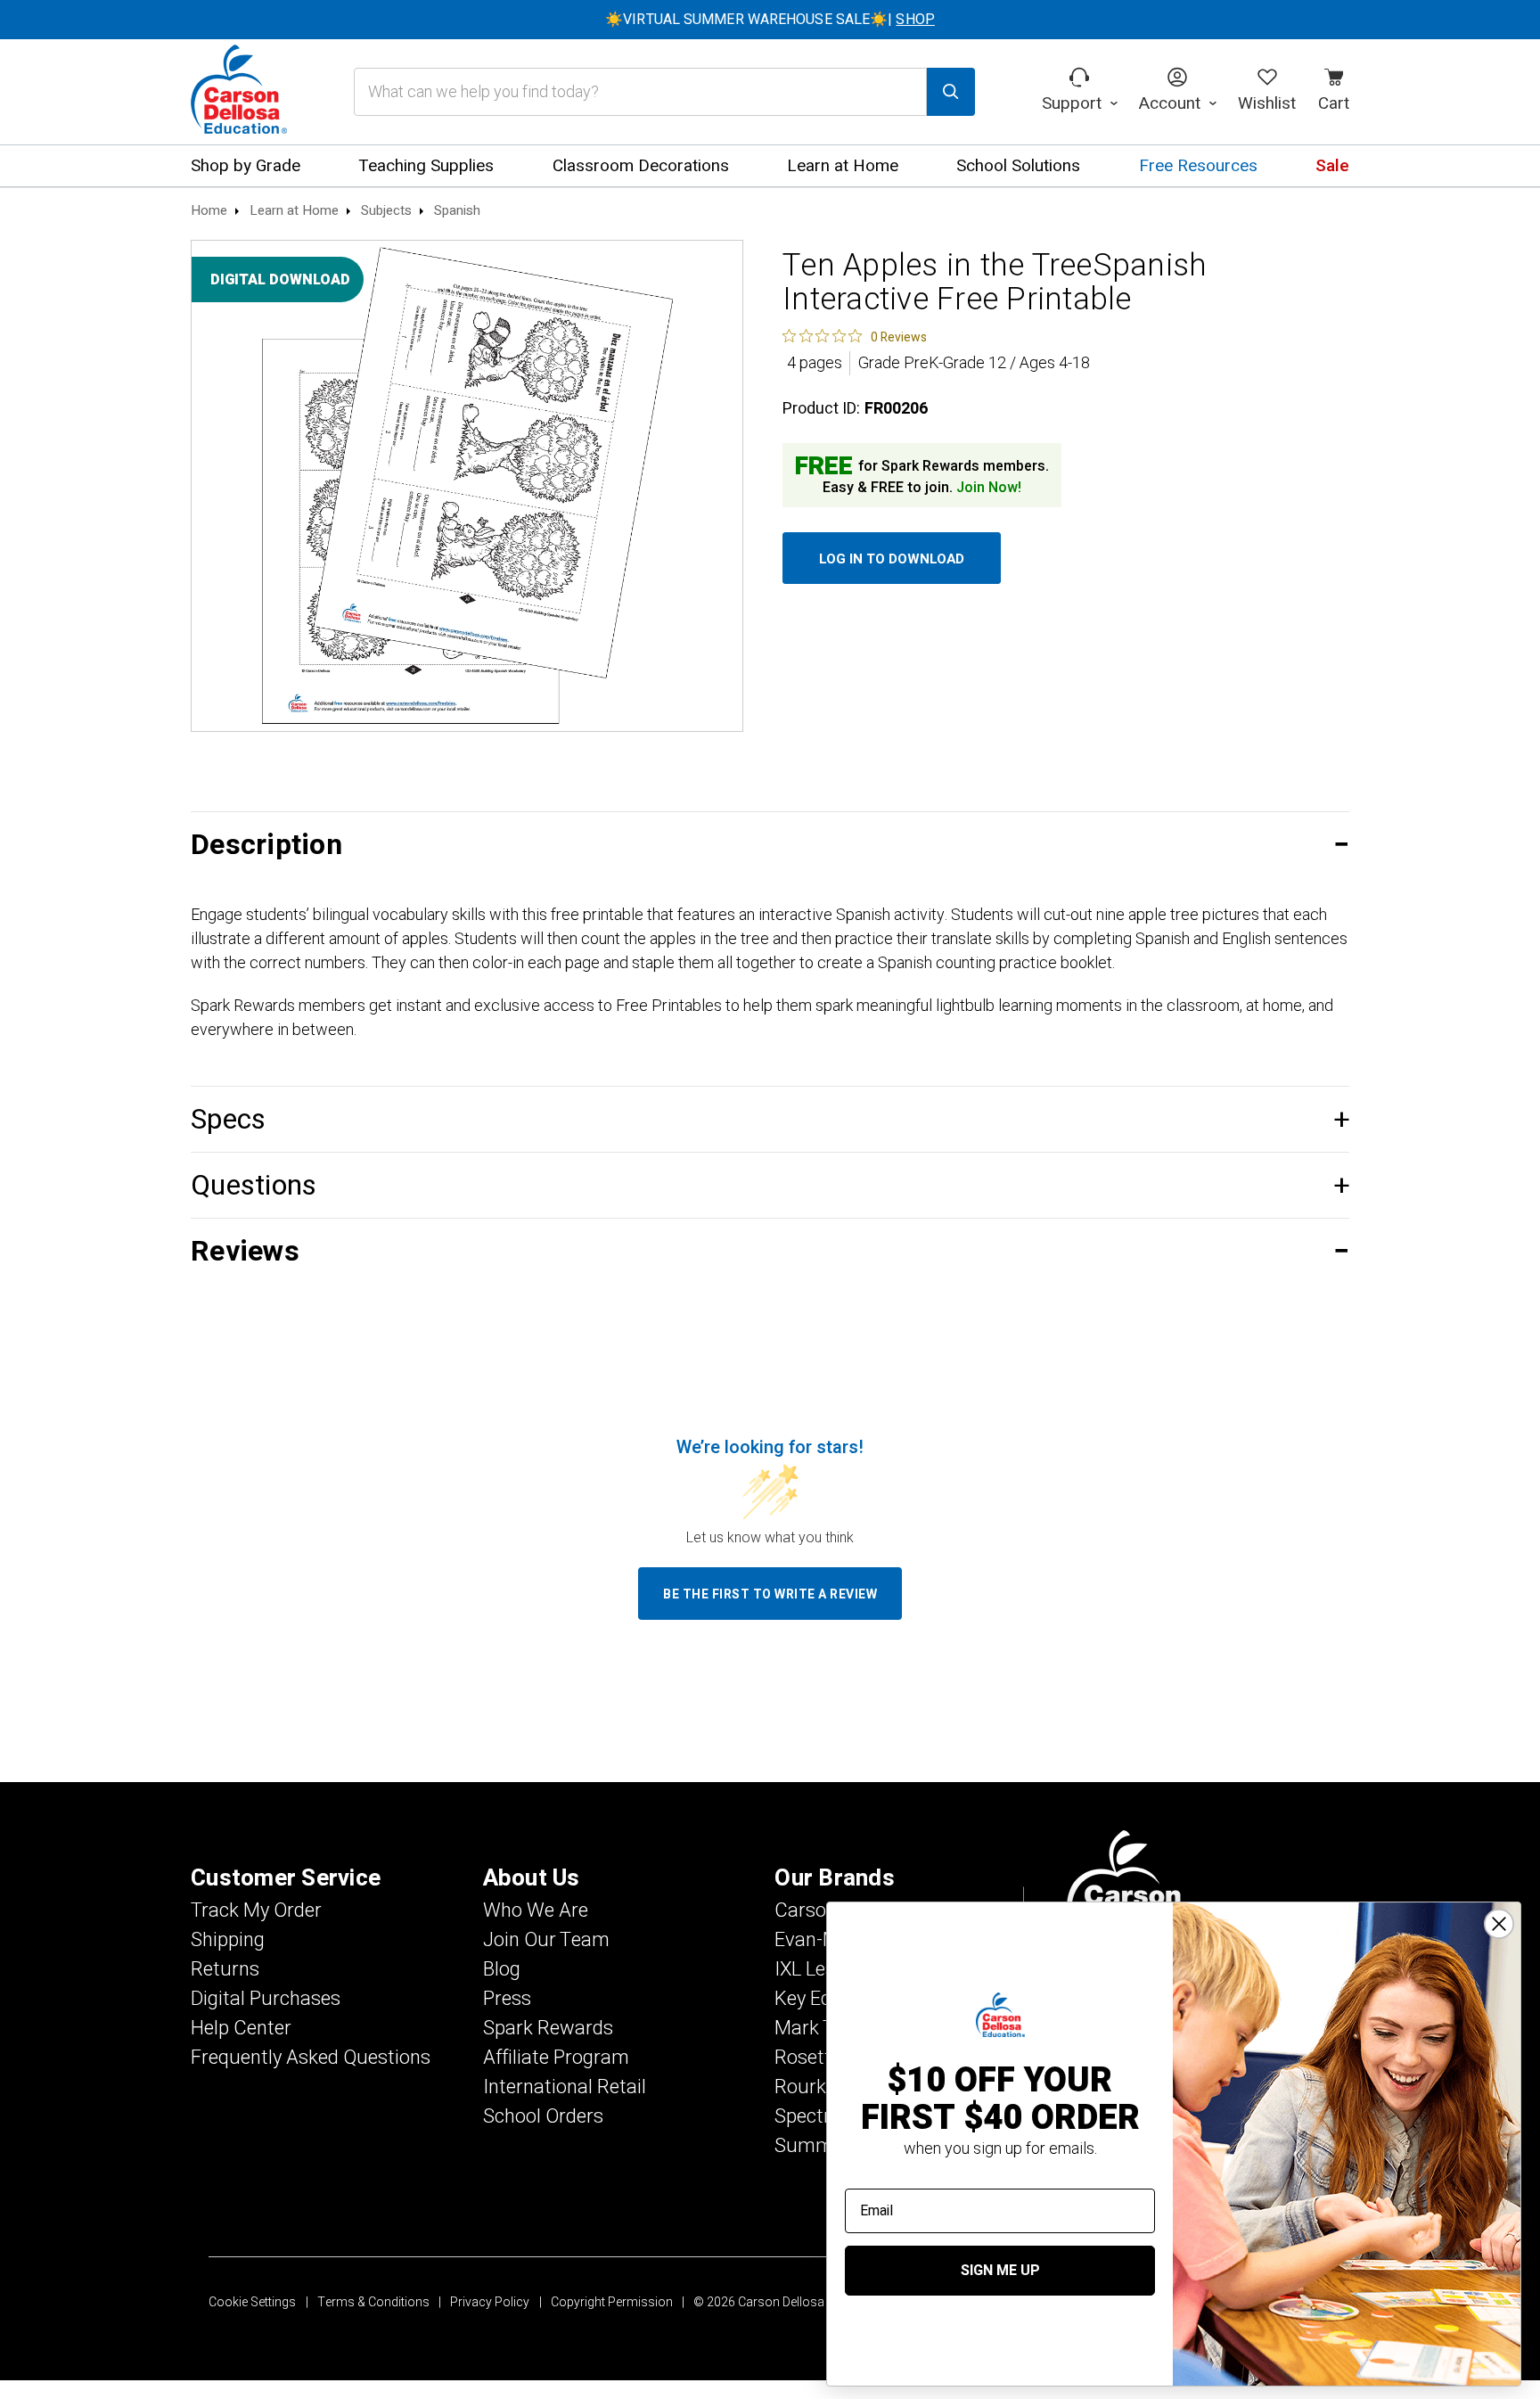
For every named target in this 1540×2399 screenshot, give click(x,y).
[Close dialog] (1499, 1924)
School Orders (543, 2116)
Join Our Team (546, 1940)
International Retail (565, 2087)
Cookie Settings (252, 2302)
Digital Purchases (266, 1999)
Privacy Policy (490, 2302)
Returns (225, 1969)
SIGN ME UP (1000, 2271)
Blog (502, 1969)
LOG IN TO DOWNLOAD (892, 559)
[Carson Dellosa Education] (239, 92)
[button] (770, 845)
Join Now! (989, 488)
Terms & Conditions (373, 2302)
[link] (855, 336)
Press (507, 1999)
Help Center (241, 2028)
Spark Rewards (548, 2028)
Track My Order (256, 1910)
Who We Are (536, 1910)
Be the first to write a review (770, 1594)
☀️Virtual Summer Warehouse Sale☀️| (770, 20)
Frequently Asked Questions (311, 2058)
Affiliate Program (556, 2058)
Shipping (228, 1940)
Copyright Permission (612, 2302)
